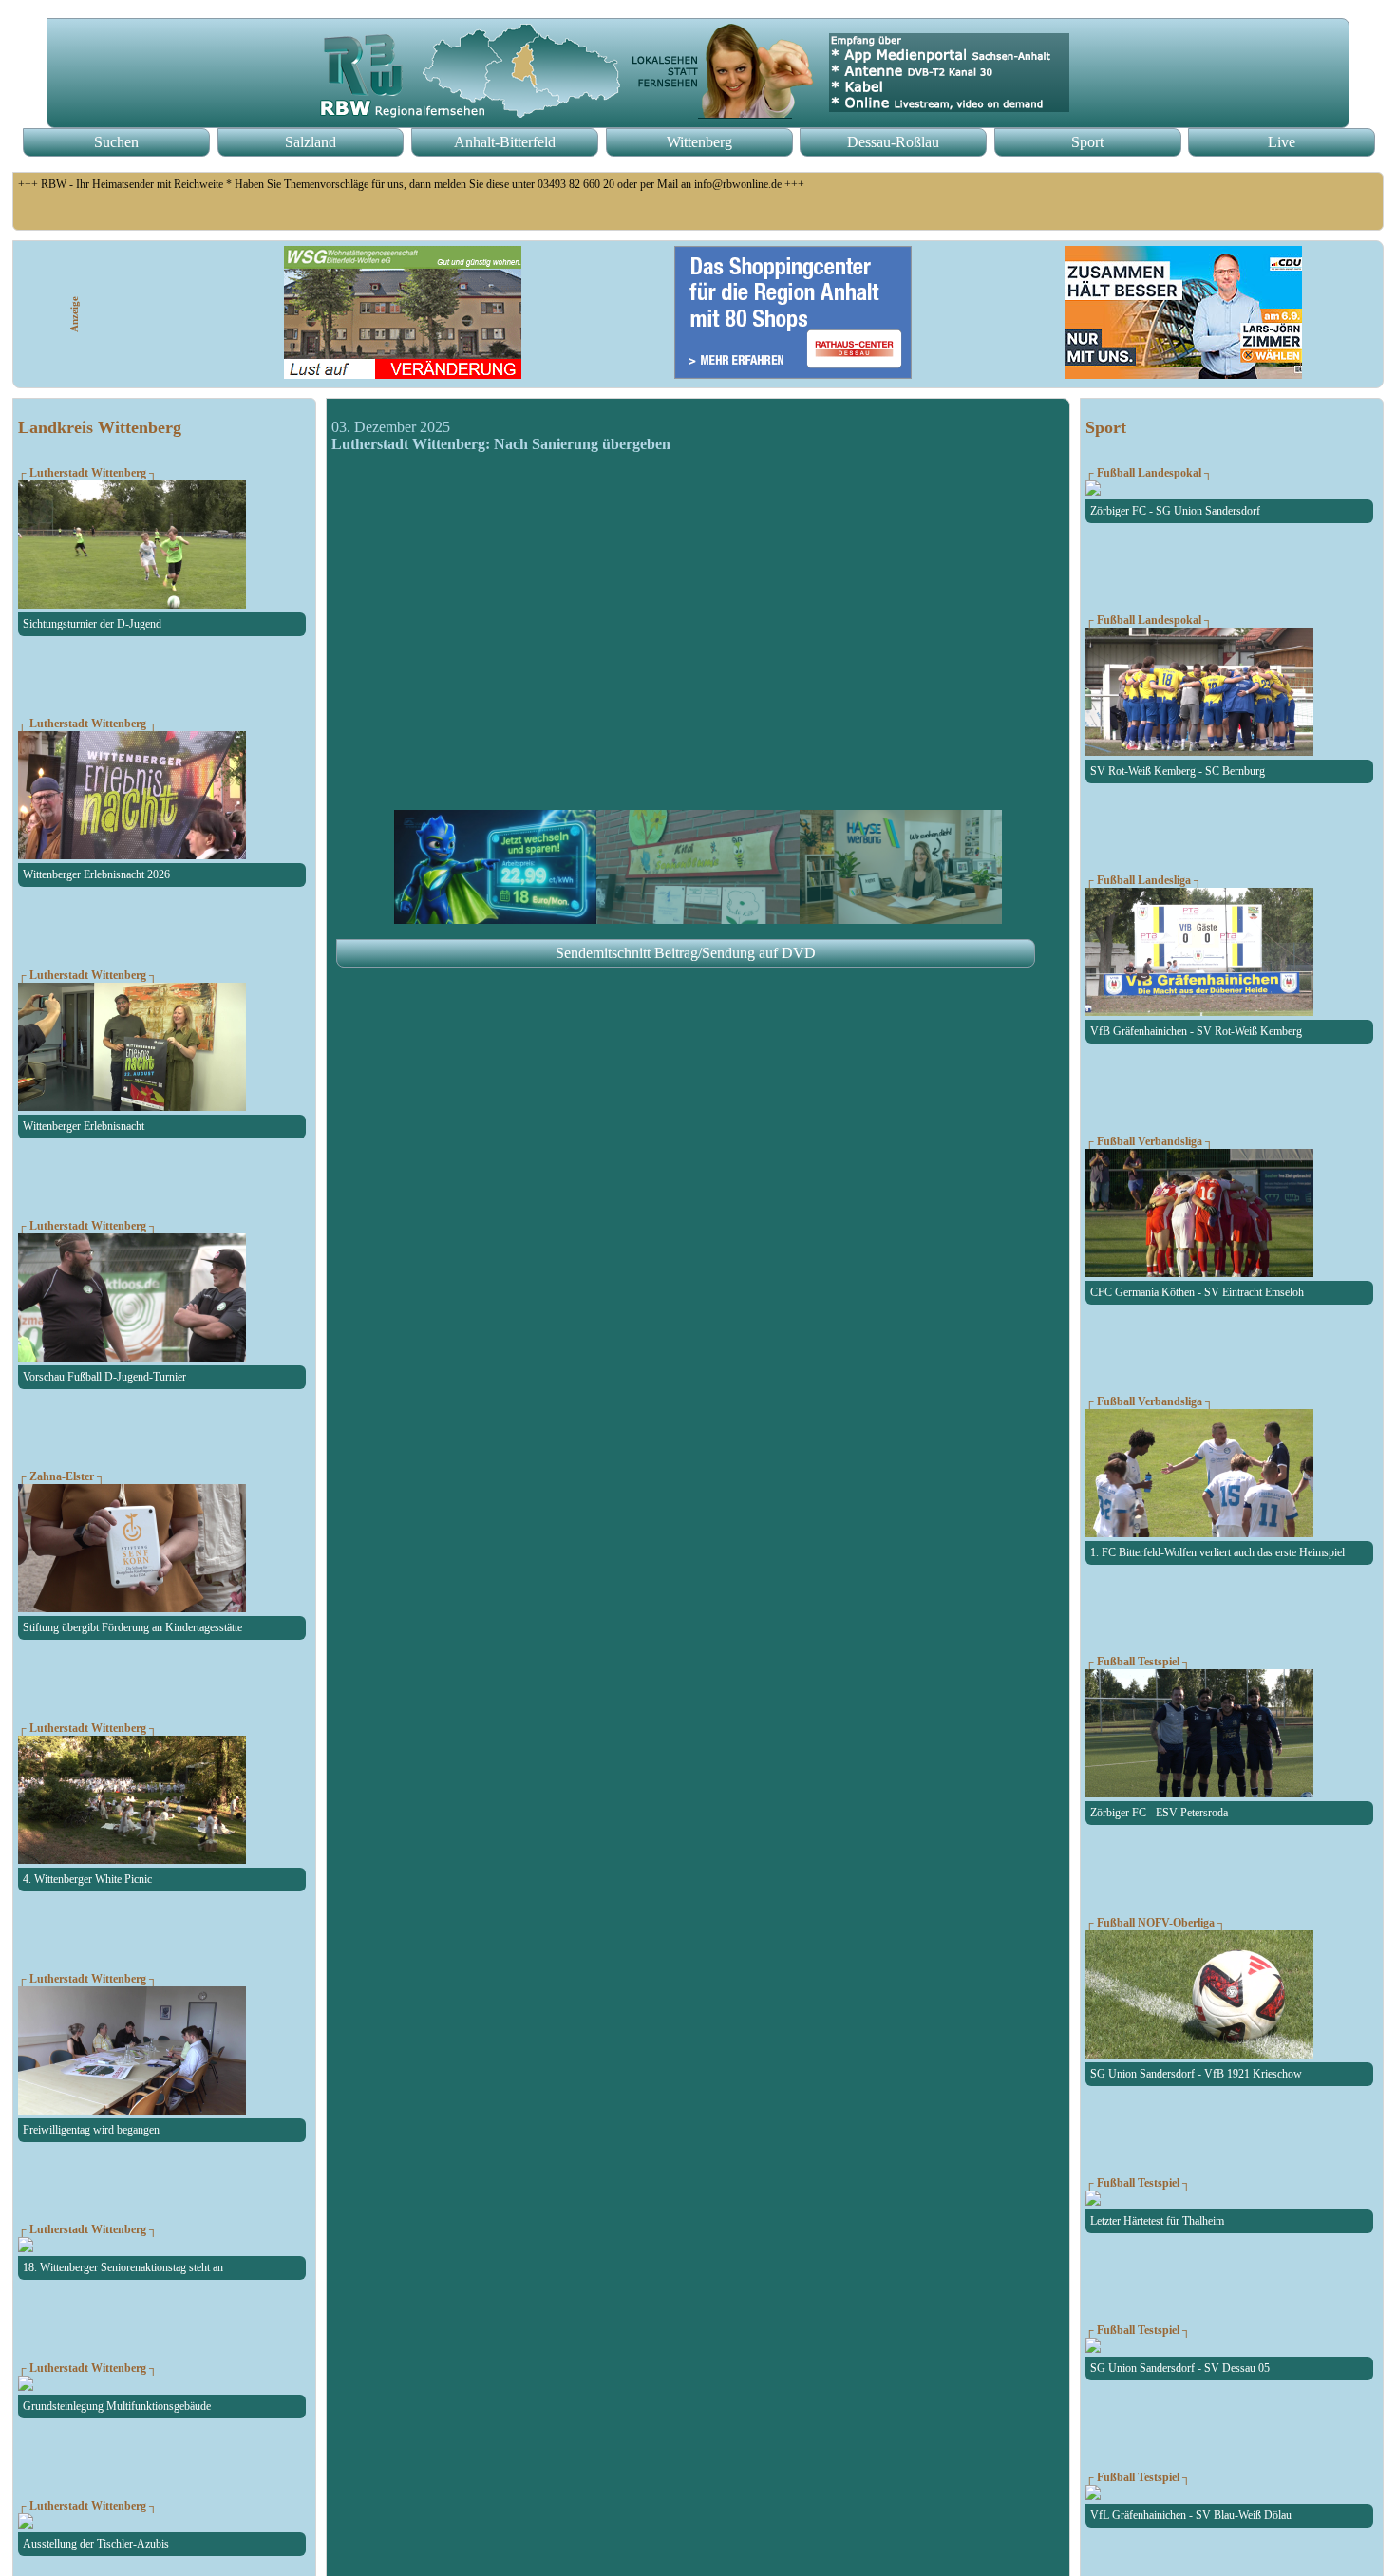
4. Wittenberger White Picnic (87, 1879)
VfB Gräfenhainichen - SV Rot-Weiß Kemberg (1196, 1031)
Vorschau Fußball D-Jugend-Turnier (104, 1377)
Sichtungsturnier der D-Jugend (92, 624)
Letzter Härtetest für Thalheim (1157, 2221)
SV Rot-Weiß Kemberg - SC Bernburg (1178, 771)
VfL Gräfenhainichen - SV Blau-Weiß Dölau (1191, 2515)
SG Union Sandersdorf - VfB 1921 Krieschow (1196, 2074)
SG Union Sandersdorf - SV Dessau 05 (1180, 2368)
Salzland (311, 142)
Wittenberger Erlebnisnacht (84, 1126)
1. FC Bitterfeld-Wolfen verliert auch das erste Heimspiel (1217, 1552)
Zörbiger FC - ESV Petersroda (1159, 1813)
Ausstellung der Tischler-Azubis (96, 2544)
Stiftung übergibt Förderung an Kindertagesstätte (132, 1627)
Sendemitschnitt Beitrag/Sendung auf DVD (686, 953)
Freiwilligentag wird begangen (91, 2130)
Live (1282, 142)
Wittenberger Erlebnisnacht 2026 (96, 874)
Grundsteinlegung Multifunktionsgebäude (117, 2406)
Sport (1087, 142)
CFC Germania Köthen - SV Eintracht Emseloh (1197, 1292)
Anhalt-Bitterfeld (505, 142)
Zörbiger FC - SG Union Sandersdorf (1175, 511)
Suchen (116, 142)
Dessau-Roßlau (893, 142)
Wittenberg (699, 142)
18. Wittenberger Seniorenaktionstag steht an (123, 2267)
